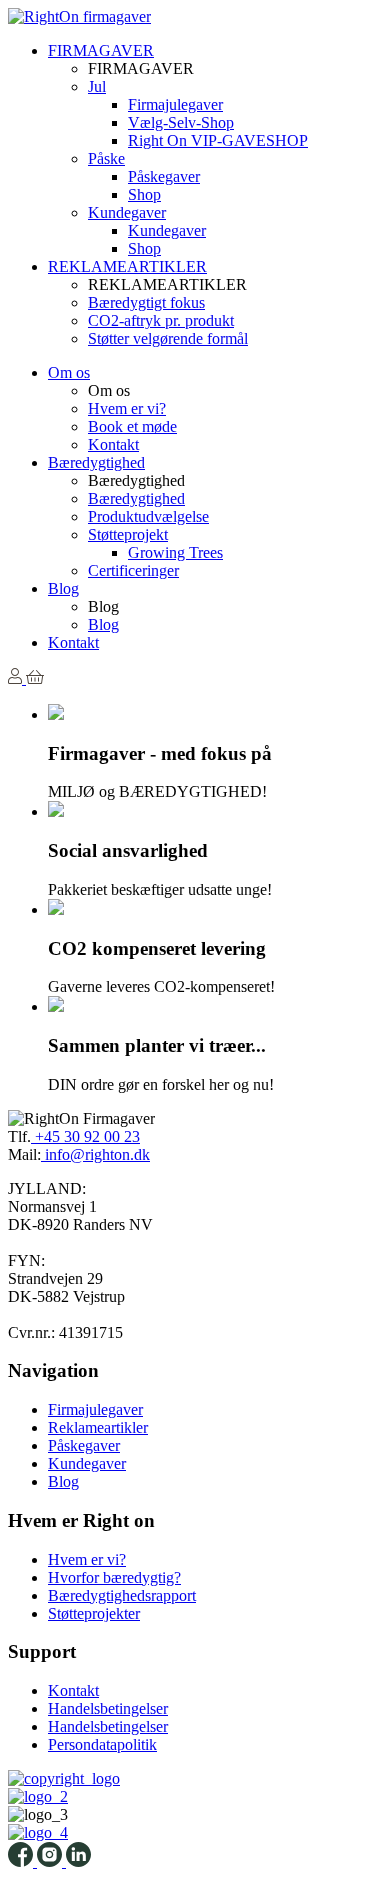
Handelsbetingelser (108, 1708)
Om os (69, 372)
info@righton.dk (95, 1154)
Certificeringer (133, 570)
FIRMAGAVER (101, 50)
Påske (106, 158)
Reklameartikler (98, 1427)
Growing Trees (175, 552)
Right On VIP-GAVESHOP (218, 140)
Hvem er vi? (127, 408)
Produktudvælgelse (148, 516)
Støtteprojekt (128, 534)
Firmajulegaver (175, 104)
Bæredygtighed (96, 462)
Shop (144, 194)
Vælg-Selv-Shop (181, 122)
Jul (97, 86)
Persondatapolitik (102, 1744)
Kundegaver (127, 212)
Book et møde (132, 426)
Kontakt (113, 444)
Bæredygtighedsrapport (122, 1595)
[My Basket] (35, 678)
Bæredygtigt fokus (146, 302)
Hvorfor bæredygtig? (114, 1577)
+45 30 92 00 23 (85, 1136)
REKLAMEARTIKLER (127, 266)
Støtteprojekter (94, 1613)
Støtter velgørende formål (168, 338)
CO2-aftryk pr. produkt (161, 320)
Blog (63, 588)
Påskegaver (164, 176)
